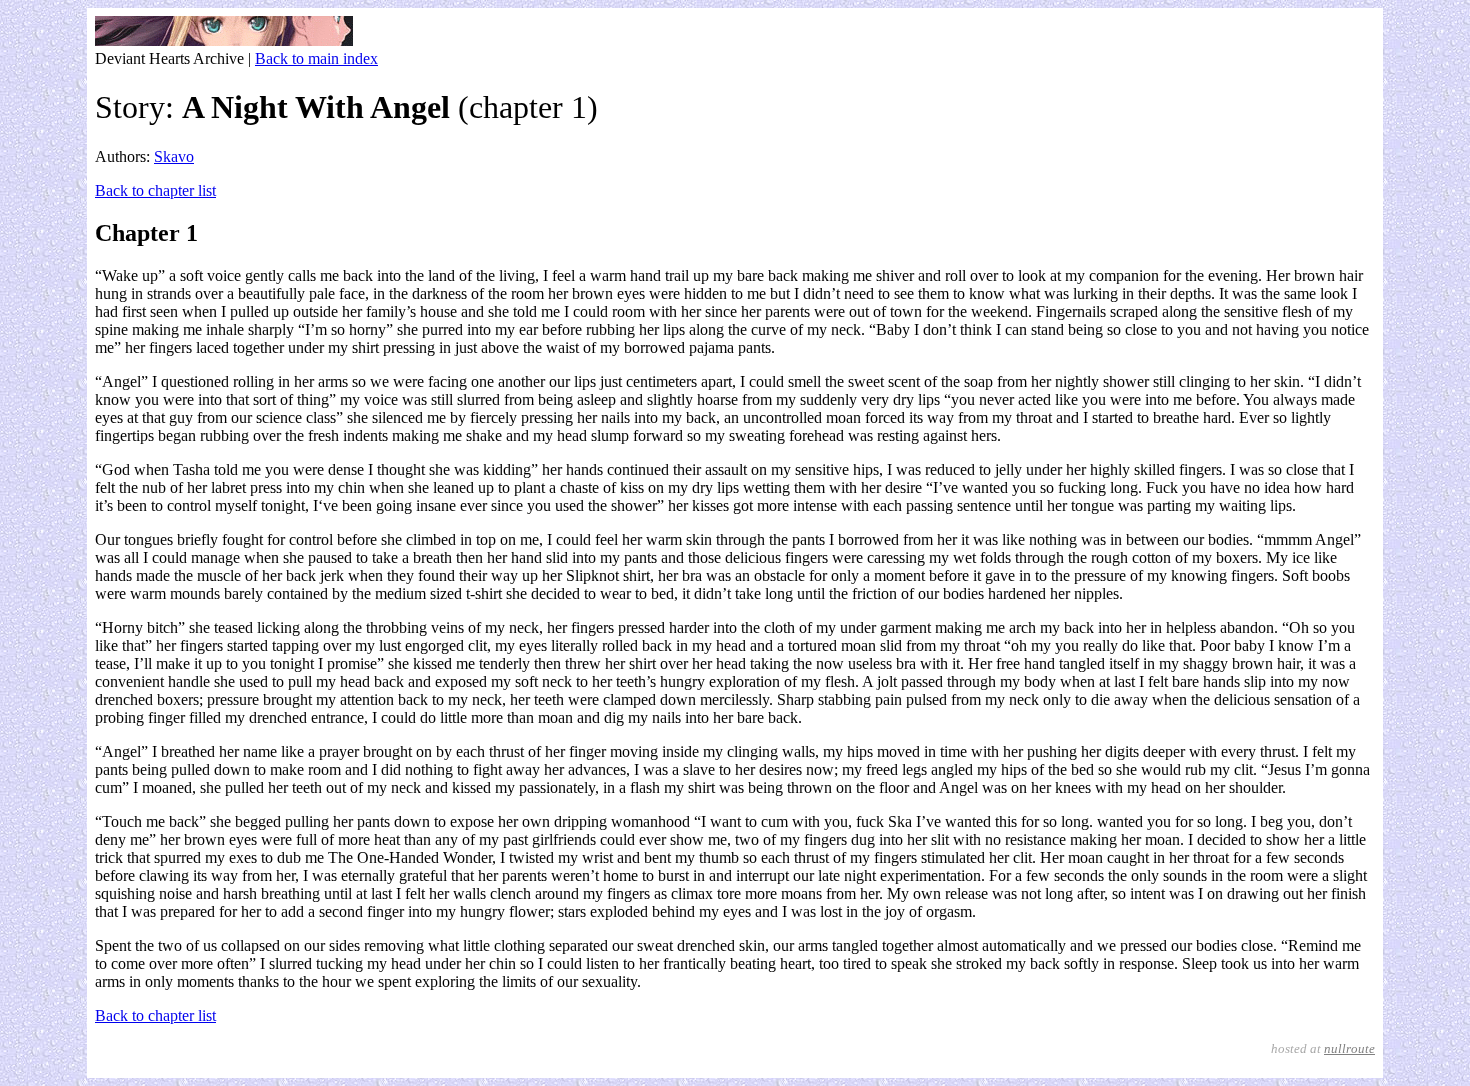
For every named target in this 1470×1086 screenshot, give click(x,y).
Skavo (174, 156)
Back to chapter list (155, 190)
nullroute (1349, 1048)
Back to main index (316, 58)
